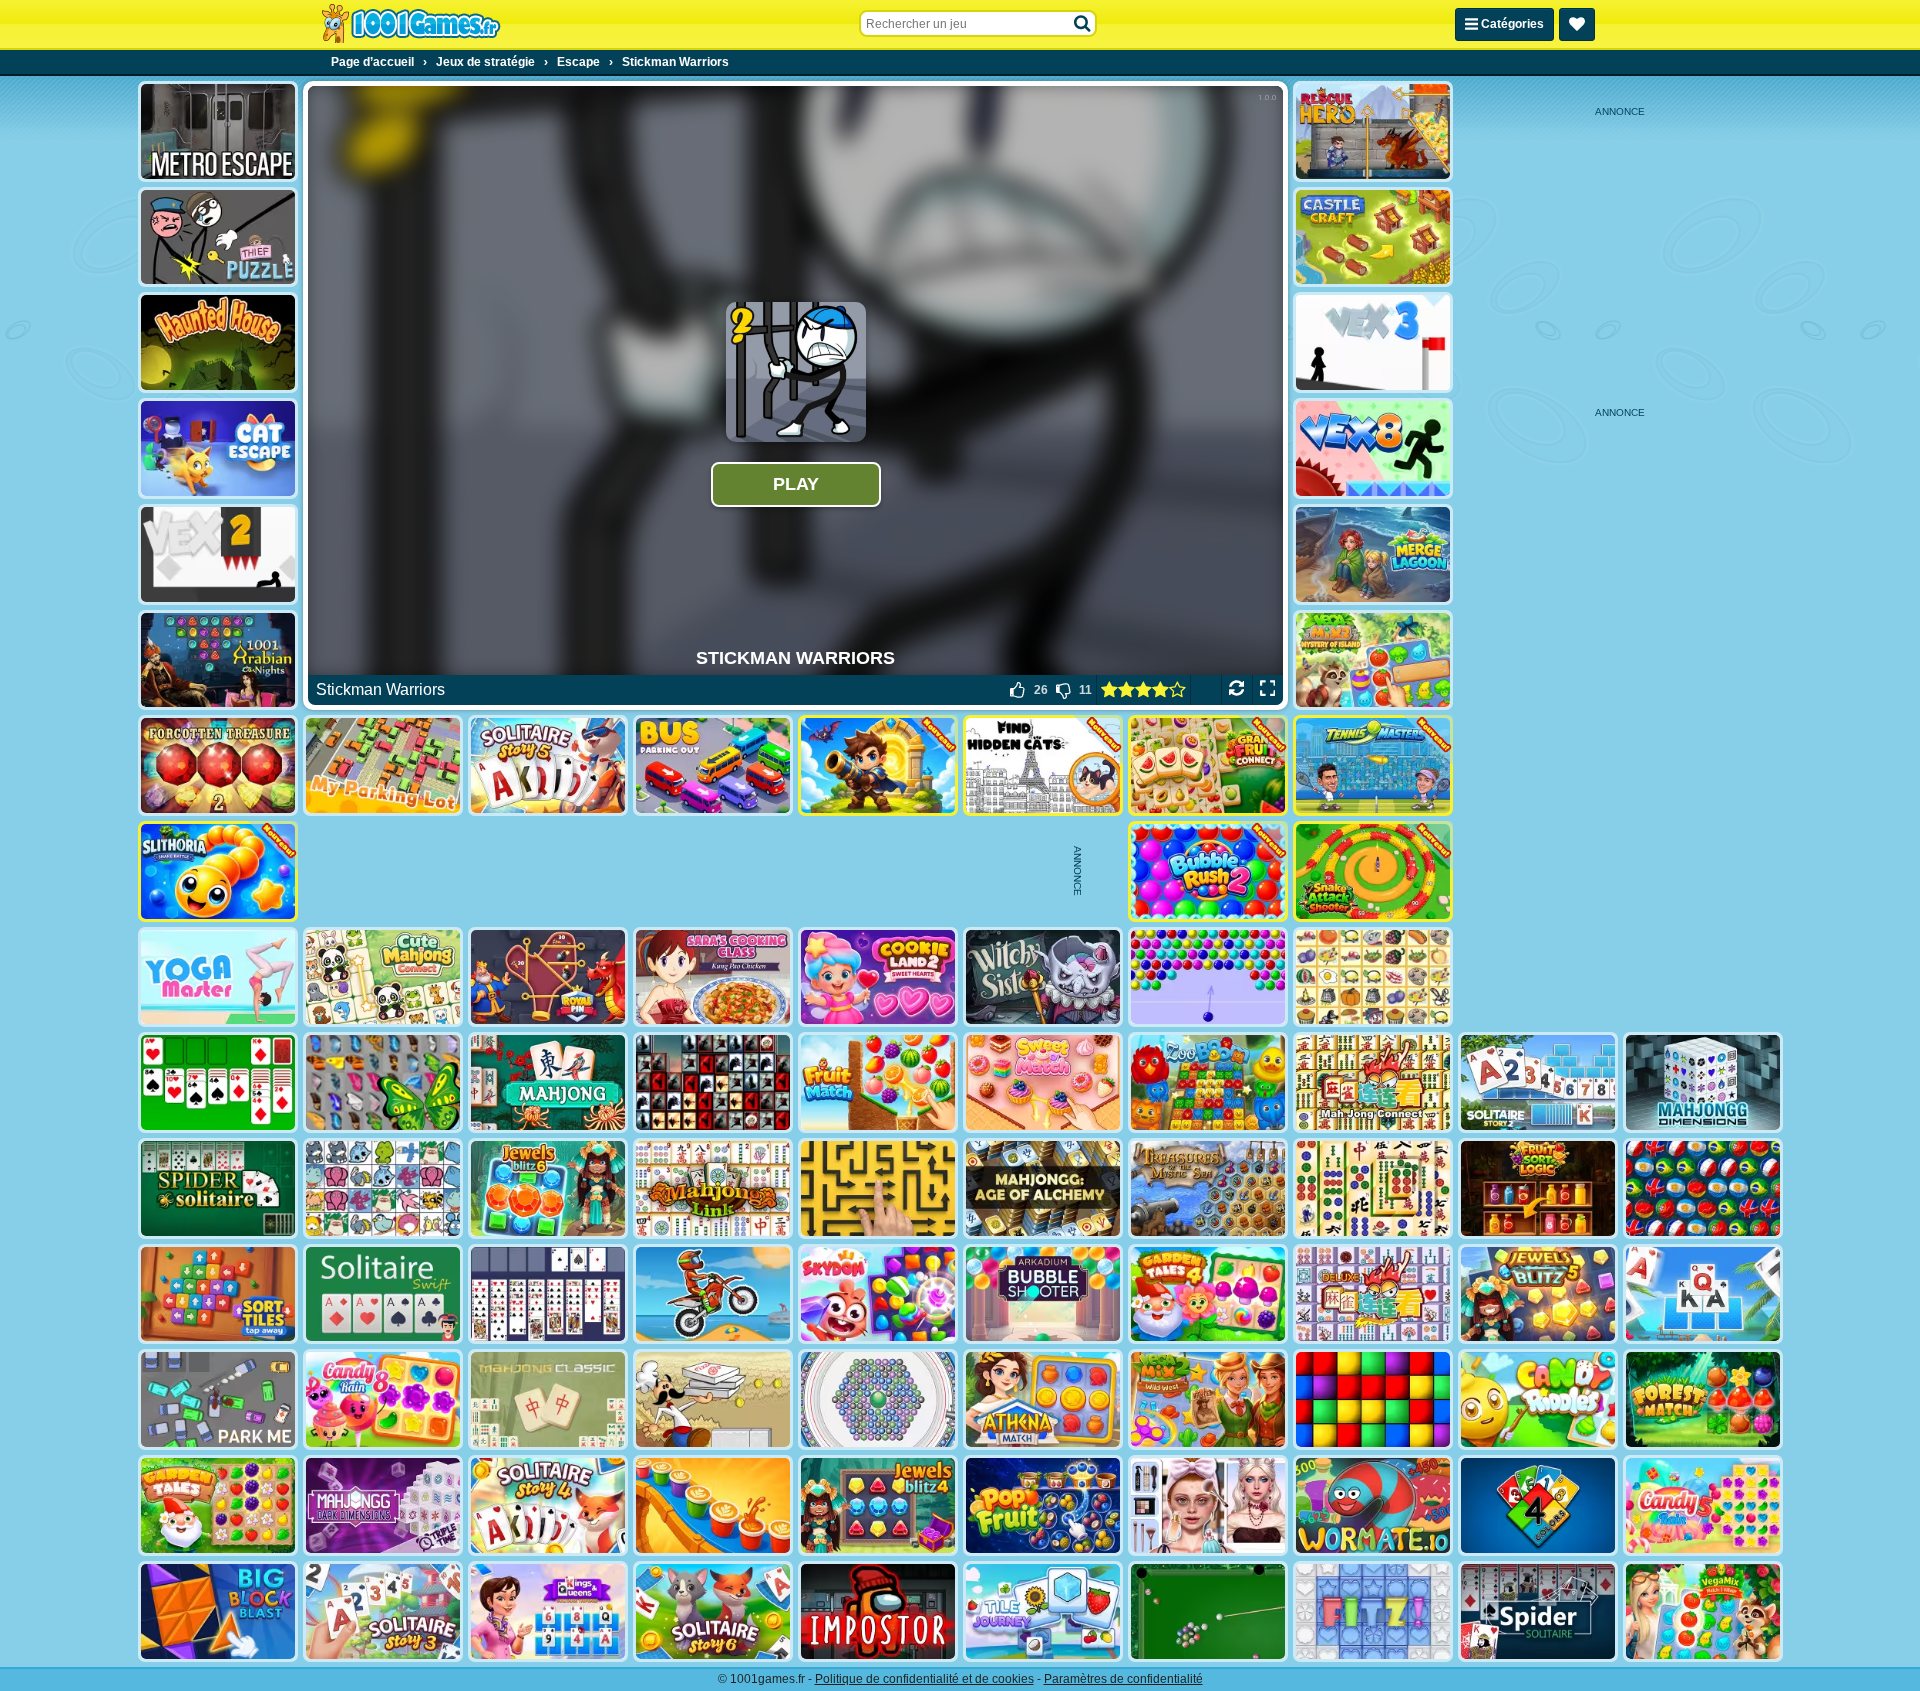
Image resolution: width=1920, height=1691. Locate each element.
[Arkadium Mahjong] (548, 1082)
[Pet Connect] (383, 1188)
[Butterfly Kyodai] (383, 1082)
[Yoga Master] (218, 977)
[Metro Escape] (218, 131)
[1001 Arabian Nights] (218, 660)
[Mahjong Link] (713, 1188)
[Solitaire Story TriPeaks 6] (713, 1611)
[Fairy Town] (878, 1399)
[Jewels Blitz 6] (548, 1188)
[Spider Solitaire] (218, 1188)
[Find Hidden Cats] (1043, 765)
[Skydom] (878, 1294)
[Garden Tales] (218, 1505)
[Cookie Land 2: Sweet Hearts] (878, 977)
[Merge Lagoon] (1373, 554)
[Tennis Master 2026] (1373, 765)
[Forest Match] (1703, 1399)
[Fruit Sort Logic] (1538, 1188)
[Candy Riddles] (1538, 1399)
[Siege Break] (878, 765)
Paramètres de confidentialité (1123, 1679)
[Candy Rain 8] (383, 1399)
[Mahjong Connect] (1373, 1082)
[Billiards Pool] (1208, 1611)
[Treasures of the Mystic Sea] (1208, 1188)
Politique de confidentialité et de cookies (924, 1679)
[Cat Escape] (218, 448)
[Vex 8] (1373, 448)
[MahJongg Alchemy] (1043, 1188)
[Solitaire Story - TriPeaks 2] (1538, 1082)
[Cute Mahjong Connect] (383, 977)
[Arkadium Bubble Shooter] (1043, 1294)
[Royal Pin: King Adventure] (548, 977)
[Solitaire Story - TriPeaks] (1703, 1294)
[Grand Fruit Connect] (1208, 765)
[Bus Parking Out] (713, 765)
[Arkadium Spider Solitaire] (1538, 1611)
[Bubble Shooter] (1208, 977)
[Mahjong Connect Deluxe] (1373, 1294)
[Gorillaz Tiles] (713, 1082)
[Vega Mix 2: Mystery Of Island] (1373, 660)
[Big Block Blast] (218, 1611)
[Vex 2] (218, 554)
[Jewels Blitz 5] (1538, 1294)
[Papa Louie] (713, 1399)
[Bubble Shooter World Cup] (1703, 1188)
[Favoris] (1577, 24)
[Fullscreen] (1267, 690)
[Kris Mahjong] (1373, 977)
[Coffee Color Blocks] (713, 1505)
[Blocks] (1373, 1399)
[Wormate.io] (1373, 1505)
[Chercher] (1083, 24)
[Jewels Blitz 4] (878, 1505)
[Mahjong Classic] (548, 1399)
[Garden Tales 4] (1208, 1294)
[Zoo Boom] (1208, 1082)
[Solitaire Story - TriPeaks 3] (383, 1611)
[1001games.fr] (410, 24)
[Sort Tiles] (218, 1294)
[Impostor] (878, 1611)
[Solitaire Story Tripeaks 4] (548, 1505)
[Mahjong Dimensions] (1703, 1082)
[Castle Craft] (1373, 237)
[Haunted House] (218, 342)
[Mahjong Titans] (1373, 1188)
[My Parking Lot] (383, 765)
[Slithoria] (218, 871)
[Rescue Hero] (1373, 131)
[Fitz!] (1373, 1611)
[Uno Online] (1538, 1505)
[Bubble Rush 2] (1208, 871)
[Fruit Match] (878, 1082)
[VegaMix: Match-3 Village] (1703, 1611)
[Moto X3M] (713, 1294)
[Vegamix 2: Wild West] (1208, 1399)
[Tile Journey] (1043, 1611)
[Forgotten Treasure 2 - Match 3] (218, 765)
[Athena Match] (1043, 1399)
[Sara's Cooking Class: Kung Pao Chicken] (713, 977)
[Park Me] (218, 1399)
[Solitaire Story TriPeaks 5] (548, 765)
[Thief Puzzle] (218, 237)
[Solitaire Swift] (383, 1294)
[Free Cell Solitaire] (548, 1294)
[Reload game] (1236, 690)
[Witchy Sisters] (1043, 977)
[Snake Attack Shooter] (1373, 871)
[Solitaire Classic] (218, 1082)
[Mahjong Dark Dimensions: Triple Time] (383, 1505)
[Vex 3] (1373, 342)
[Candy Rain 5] (1703, 1505)
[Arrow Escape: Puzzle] (878, 1188)
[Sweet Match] (1043, 1082)
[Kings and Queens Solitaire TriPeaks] (548, 1611)
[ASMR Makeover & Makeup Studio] (1208, 1505)
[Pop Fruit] (1043, 1505)
